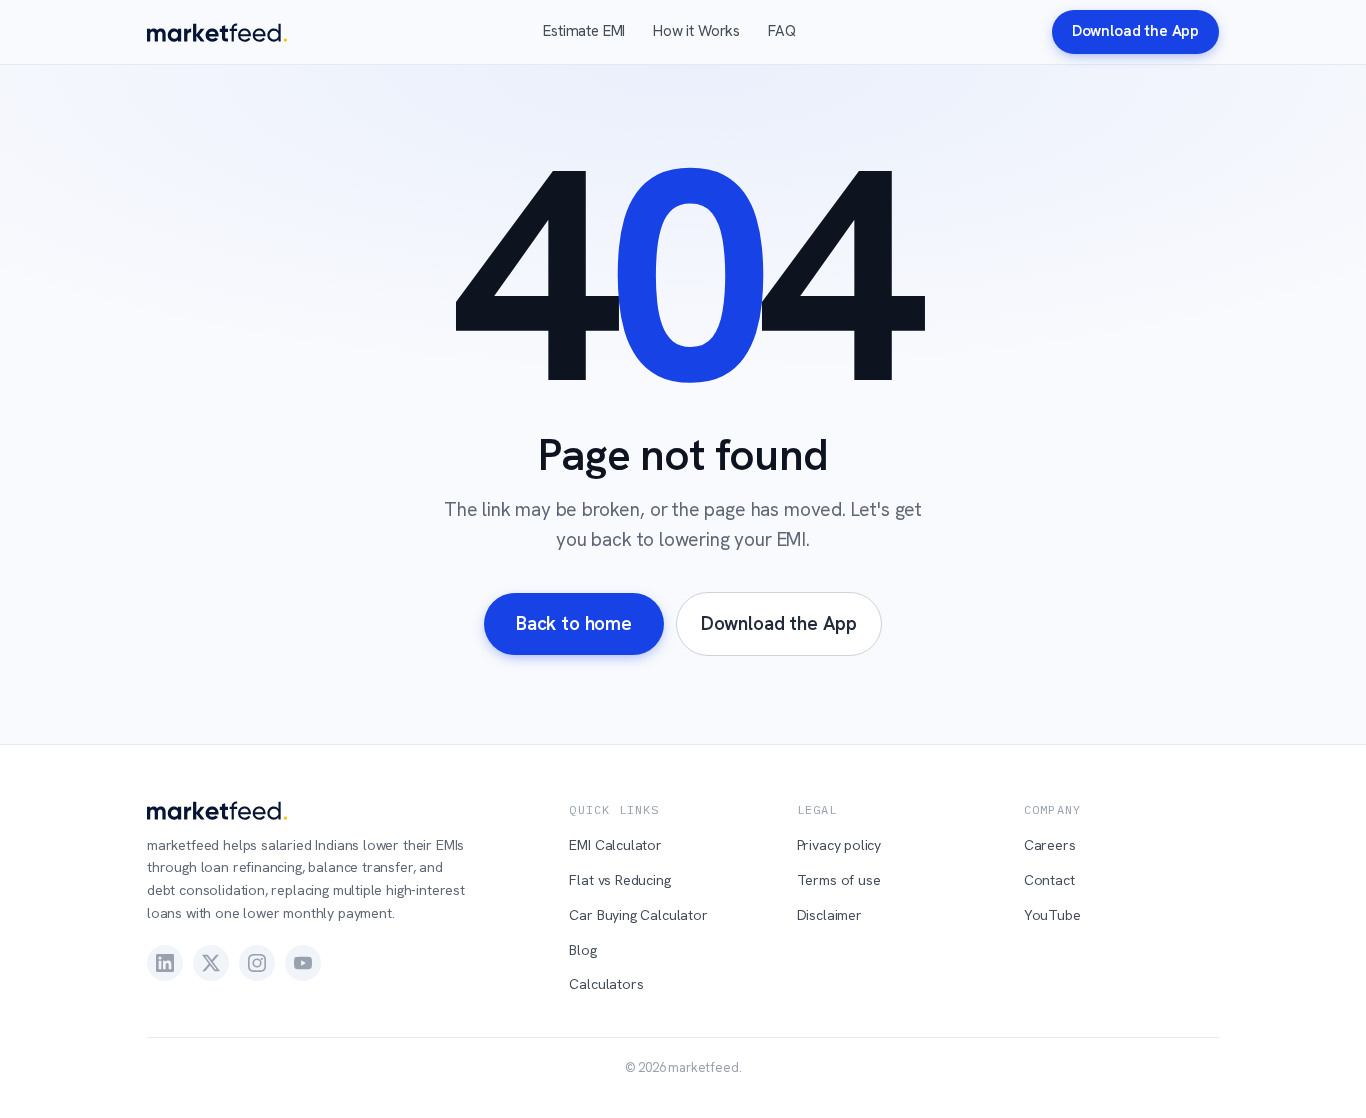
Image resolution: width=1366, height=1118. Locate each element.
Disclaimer (829, 915)
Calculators (606, 984)
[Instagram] (257, 963)
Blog (582, 950)
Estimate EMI (584, 31)
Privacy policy (839, 845)
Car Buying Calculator (638, 915)
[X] (211, 963)
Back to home (574, 623)
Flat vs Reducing (619, 880)
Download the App (1135, 31)
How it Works (696, 31)
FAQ (781, 31)
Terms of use (839, 880)
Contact (1049, 880)
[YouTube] (303, 963)
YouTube (1052, 915)
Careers (1050, 845)
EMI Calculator (615, 845)
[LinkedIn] (165, 963)
